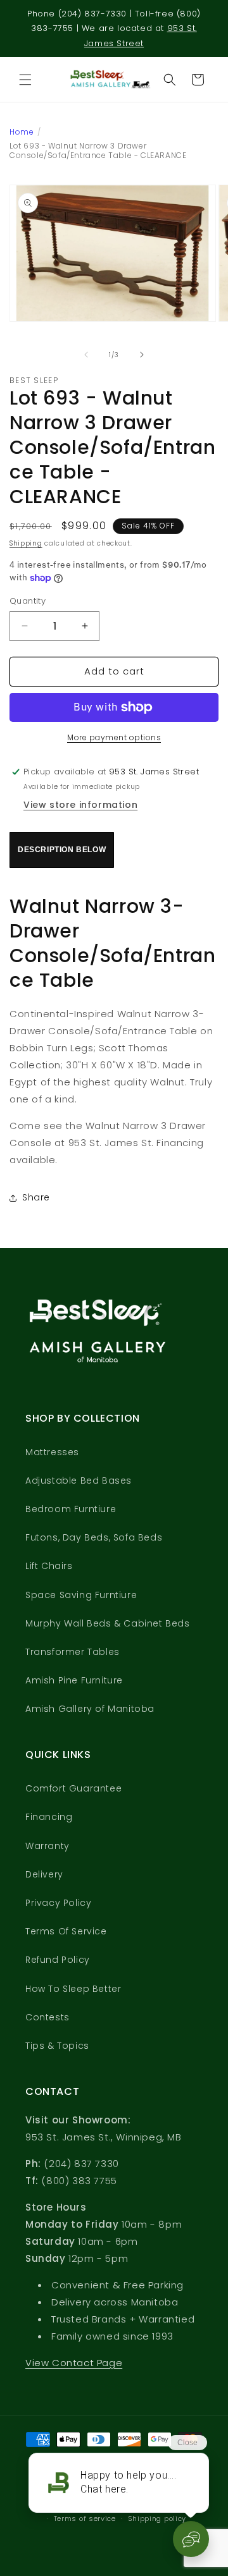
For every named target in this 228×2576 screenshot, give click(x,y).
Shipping (26, 543)
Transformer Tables (73, 1652)
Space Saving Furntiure (81, 1595)
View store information (80, 805)
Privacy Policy (58, 1903)
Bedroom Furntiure (71, 1509)
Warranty (47, 1846)
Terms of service (85, 2518)
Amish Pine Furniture (74, 1680)
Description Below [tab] (62, 850)
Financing (49, 1817)
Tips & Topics (57, 2046)
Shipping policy (157, 2518)
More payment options (114, 737)
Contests (47, 2017)
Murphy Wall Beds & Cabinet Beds (108, 1623)
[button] (25, 80)
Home (22, 132)
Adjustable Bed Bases (79, 1480)
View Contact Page (74, 2363)
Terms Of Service (66, 1931)
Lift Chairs (49, 1566)
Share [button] (36, 1197)
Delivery (44, 1874)
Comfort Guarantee (73, 1788)
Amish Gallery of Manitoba (90, 1709)
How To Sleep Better (73, 1989)
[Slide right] (142, 355)
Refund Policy (58, 1960)
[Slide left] (86, 355)
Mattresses (52, 1452)
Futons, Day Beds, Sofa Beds (94, 1537)
